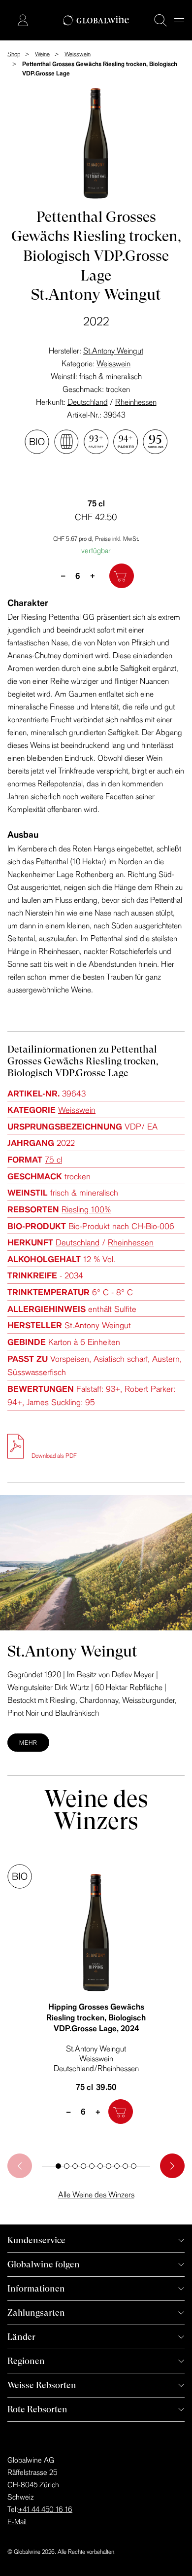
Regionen (26, 2361)
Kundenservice (36, 2240)
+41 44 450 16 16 (45, 2509)
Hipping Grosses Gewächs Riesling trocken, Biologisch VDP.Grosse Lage (96, 2017)
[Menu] (179, 20)
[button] (58, 2166)
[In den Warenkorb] (122, 576)
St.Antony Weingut (113, 351)
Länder (21, 2337)
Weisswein (113, 363)
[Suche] (160, 20)
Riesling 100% (86, 1209)
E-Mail (17, 2522)
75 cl (53, 1159)
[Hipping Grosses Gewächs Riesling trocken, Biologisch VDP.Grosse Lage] (96, 1933)
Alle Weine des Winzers (96, 2194)
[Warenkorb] (8, 21)
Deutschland (88, 402)
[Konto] (23, 20)
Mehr (28, 1743)
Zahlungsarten (36, 2312)
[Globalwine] (96, 20)
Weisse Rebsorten (42, 2385)
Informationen (36, 2288)
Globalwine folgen (44, 2264)
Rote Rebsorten (37, 2409)
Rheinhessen (136, 402)
